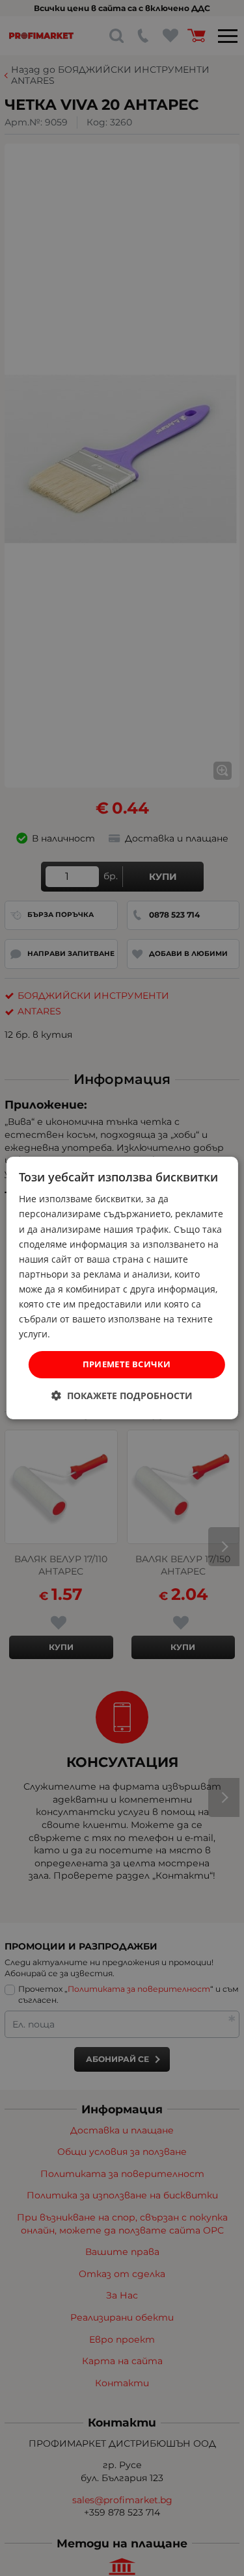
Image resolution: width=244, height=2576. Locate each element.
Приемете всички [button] (127, 1364)
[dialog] (122, 1288)
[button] (122, 1396)
